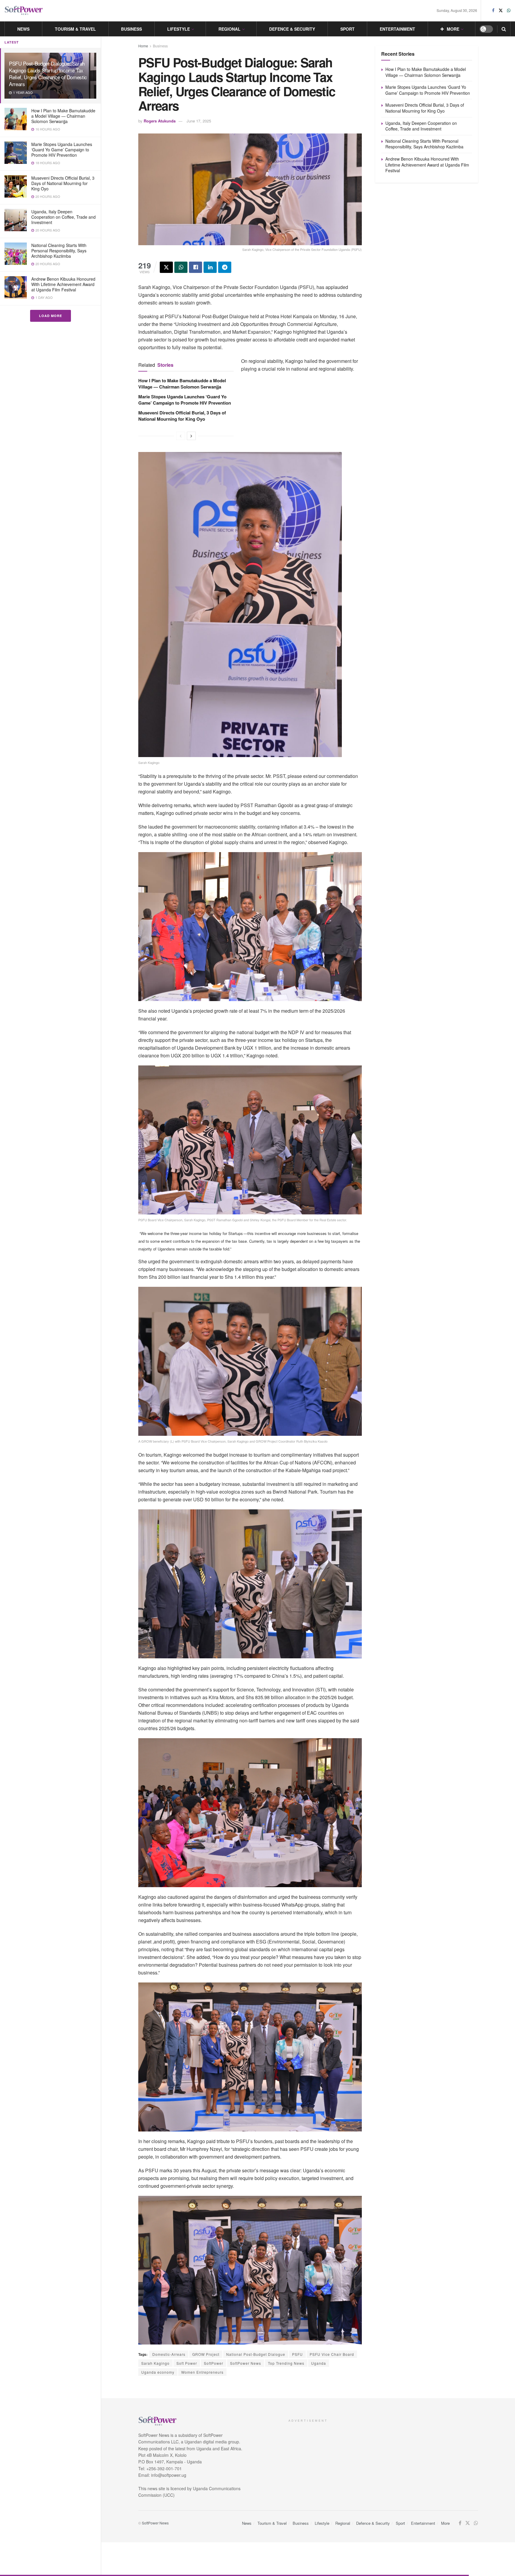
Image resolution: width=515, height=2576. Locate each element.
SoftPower (214, 2363)
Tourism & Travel (75, 29)
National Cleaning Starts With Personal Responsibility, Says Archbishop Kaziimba (59, 251)
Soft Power (187, 2363)
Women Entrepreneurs (202, 2372)
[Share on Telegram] (225, 267)
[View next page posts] (191, 436)
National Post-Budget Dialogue (256, 2354)
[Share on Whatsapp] (181, 267)
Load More (51, 316)
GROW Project (206, 2354)
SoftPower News (246, 2363)
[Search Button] (504, 29)
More (453, 29)
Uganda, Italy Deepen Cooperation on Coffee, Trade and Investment (63, 217)
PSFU (297, 2354)
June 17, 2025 (199, 121)
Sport (348, 29)
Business (131, 29)
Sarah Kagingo (155, 2363)
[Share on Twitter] (166, 267)
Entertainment (397, 29)
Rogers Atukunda (160, 121)
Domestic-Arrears (169, 2354)
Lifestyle (179, 29)
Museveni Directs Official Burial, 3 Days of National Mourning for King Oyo (63, 183)
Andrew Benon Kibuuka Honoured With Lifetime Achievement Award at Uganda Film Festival (63, 284)
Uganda (319, 2363)
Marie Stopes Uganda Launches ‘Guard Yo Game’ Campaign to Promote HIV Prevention (62, 150)
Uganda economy (158, 2372)
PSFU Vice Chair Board (332, 2354)
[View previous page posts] (181, 436)
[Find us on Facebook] (493, 10)
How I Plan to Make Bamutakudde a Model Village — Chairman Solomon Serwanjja (63, 116)
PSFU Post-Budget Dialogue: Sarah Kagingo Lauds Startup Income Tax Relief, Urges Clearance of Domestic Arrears (48, 74)
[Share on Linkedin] (210, 267)
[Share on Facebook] (196, 267)
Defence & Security (292, 29)
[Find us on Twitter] (501, 10)
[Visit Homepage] (24, 11)
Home (143, 46)
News (23, 29)
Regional (229, 29)
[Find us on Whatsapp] (509, 10)
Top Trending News (286, 2363)
